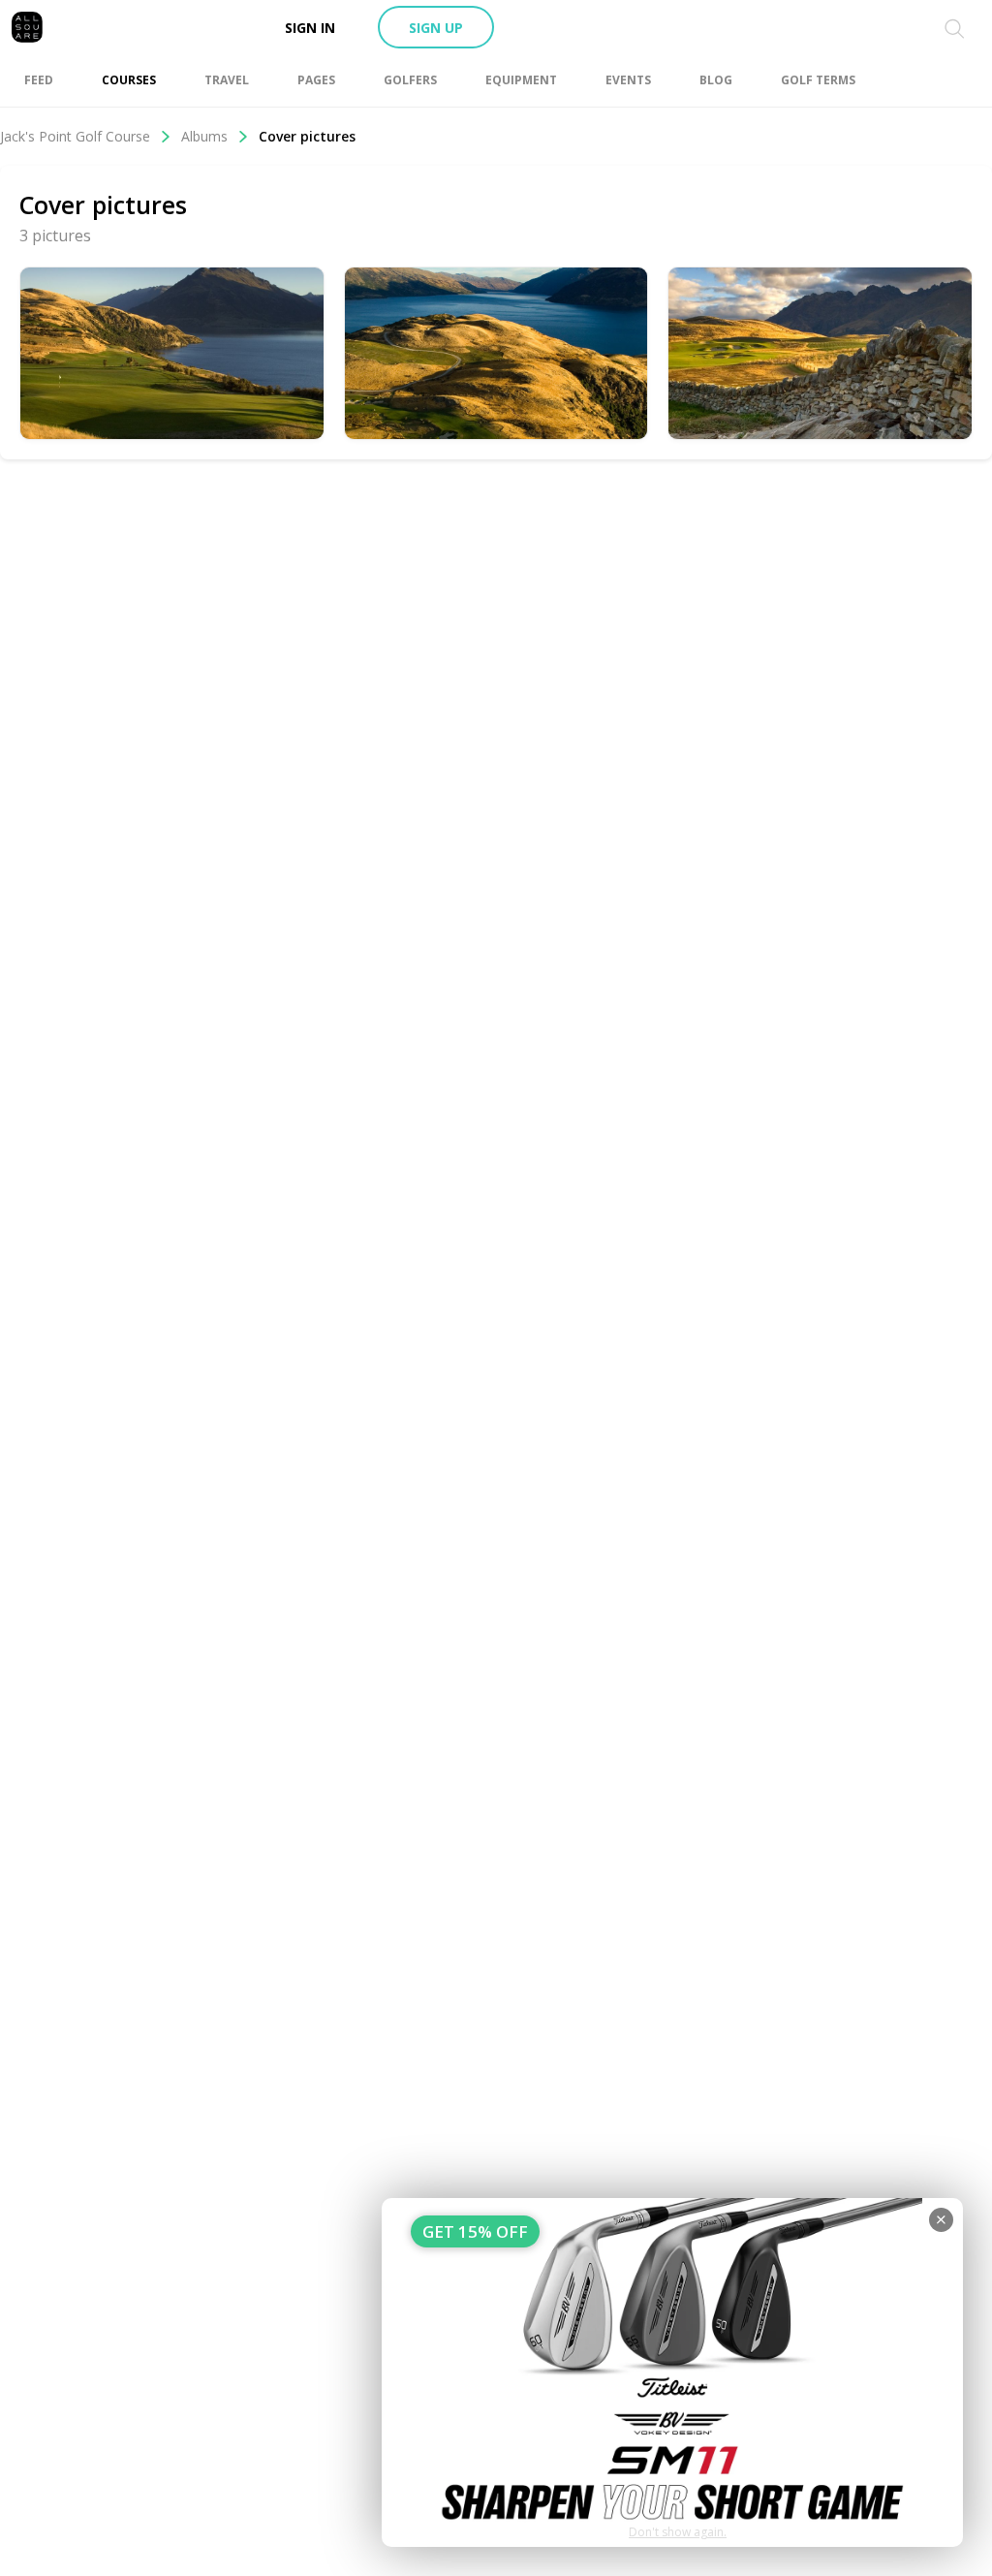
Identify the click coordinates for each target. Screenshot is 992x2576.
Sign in (310, 28)
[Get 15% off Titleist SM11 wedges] (672, 2372)
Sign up (436, 28)
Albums (204, 136)
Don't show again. (678, 2532)
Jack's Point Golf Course (75, 136)
